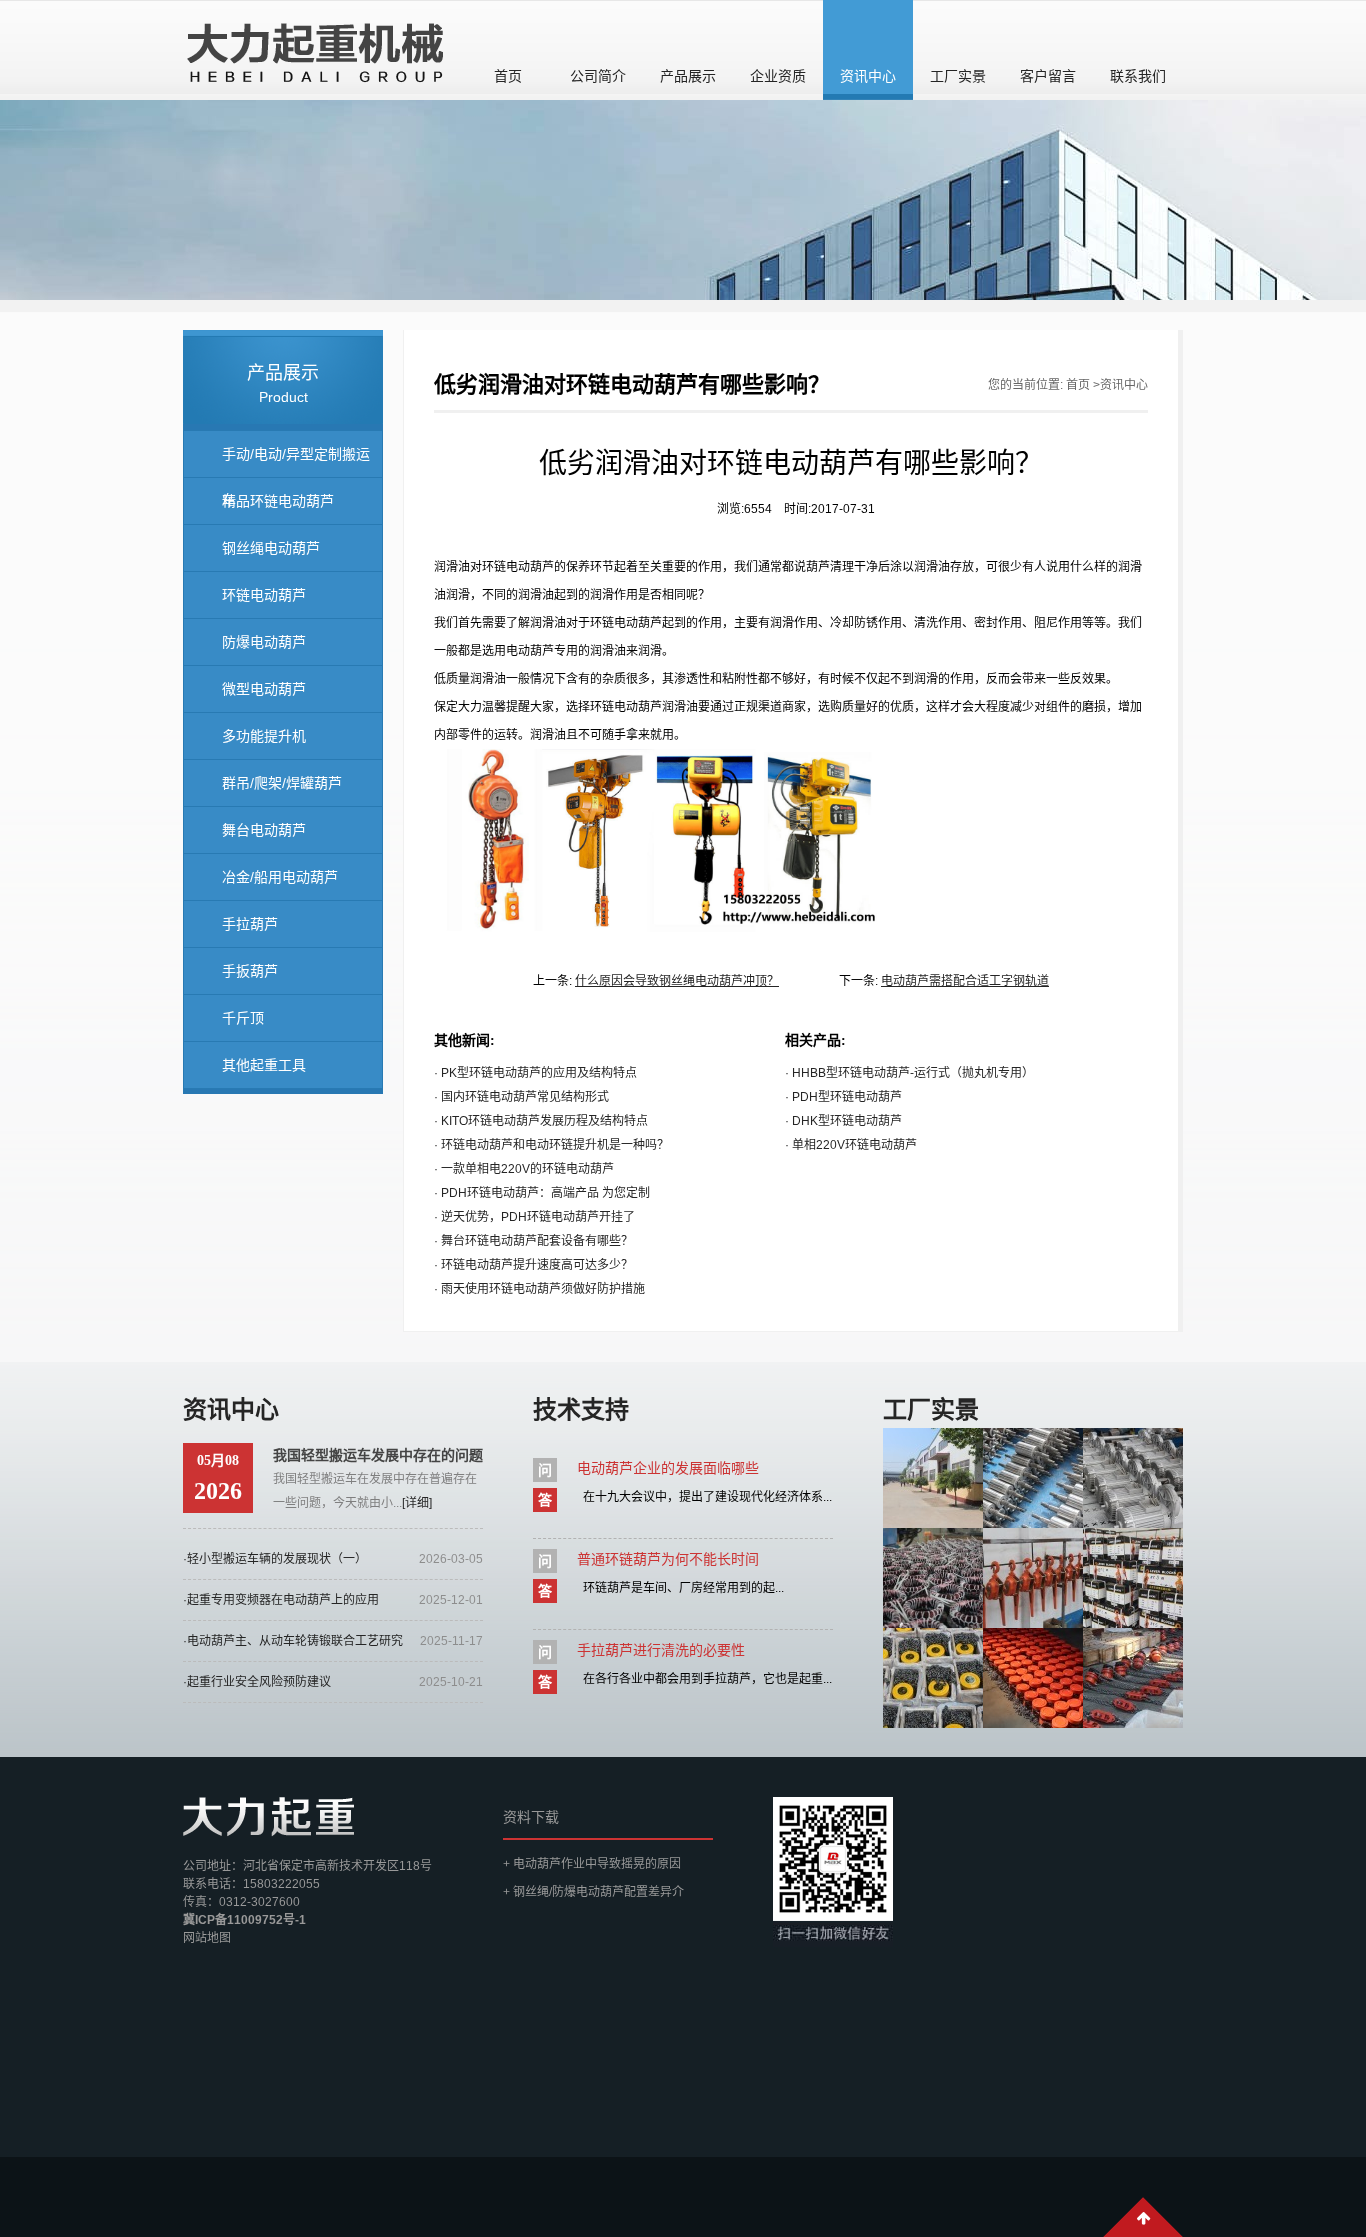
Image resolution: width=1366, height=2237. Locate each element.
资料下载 (531, 1817)
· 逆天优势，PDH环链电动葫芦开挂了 (534, 1217)
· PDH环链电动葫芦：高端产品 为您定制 (542, 1193)
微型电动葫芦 (264, 689)
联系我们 (1138, 76)
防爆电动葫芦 (264, 642)
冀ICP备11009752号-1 (244, 1920)
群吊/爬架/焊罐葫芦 (282, 783)
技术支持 (581, 1409)
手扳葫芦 (250, 971)
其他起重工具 (264, 1065)
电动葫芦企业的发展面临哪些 (668, 1468)
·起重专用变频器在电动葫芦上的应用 (281, 1600)
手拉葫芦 (250, 924)
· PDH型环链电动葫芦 (843, 1097)
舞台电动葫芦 (264, 830)
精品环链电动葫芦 (278, 501)
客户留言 (1048, 76)
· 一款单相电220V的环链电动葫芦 (524, 1169)
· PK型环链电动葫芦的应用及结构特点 (535, 1073)
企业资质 (778, 76)
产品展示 (688, 76)
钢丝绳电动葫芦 (271, 548)
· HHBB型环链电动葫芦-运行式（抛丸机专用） (909, 1073)
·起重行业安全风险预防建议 (257, 1682)
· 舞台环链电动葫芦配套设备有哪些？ (533, 1241)
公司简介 (598, 76)
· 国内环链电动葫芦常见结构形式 (521, 1097)
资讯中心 (868, 76)
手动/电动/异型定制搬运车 (296, 462)
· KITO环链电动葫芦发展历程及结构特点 (541, 1121)
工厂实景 (958, 76)
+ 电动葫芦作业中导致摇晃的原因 (592, 1864)
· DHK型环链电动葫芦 (843, 1121)
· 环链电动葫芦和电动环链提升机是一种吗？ (551, 1145)
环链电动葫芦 (264, 595)
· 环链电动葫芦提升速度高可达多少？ (533, 1265)
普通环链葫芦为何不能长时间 (668, 1559)
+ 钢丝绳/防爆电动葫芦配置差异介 (593, 1892)
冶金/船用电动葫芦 (280, 877)
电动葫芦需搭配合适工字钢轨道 (965, 981)
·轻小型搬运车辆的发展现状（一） (275, 1559)
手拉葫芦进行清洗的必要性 (661, 1650)
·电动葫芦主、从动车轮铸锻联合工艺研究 (293, 1641)
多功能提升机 (264, 736)
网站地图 (207, 1938)
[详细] (417, 1503)
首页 (508, 76)
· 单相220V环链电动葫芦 (851, 1145)
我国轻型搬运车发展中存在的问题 (378, 1455)
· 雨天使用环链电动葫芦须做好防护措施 (539, 1289)
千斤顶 (243, 1018)
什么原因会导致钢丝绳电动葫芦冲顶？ (677, 981)
